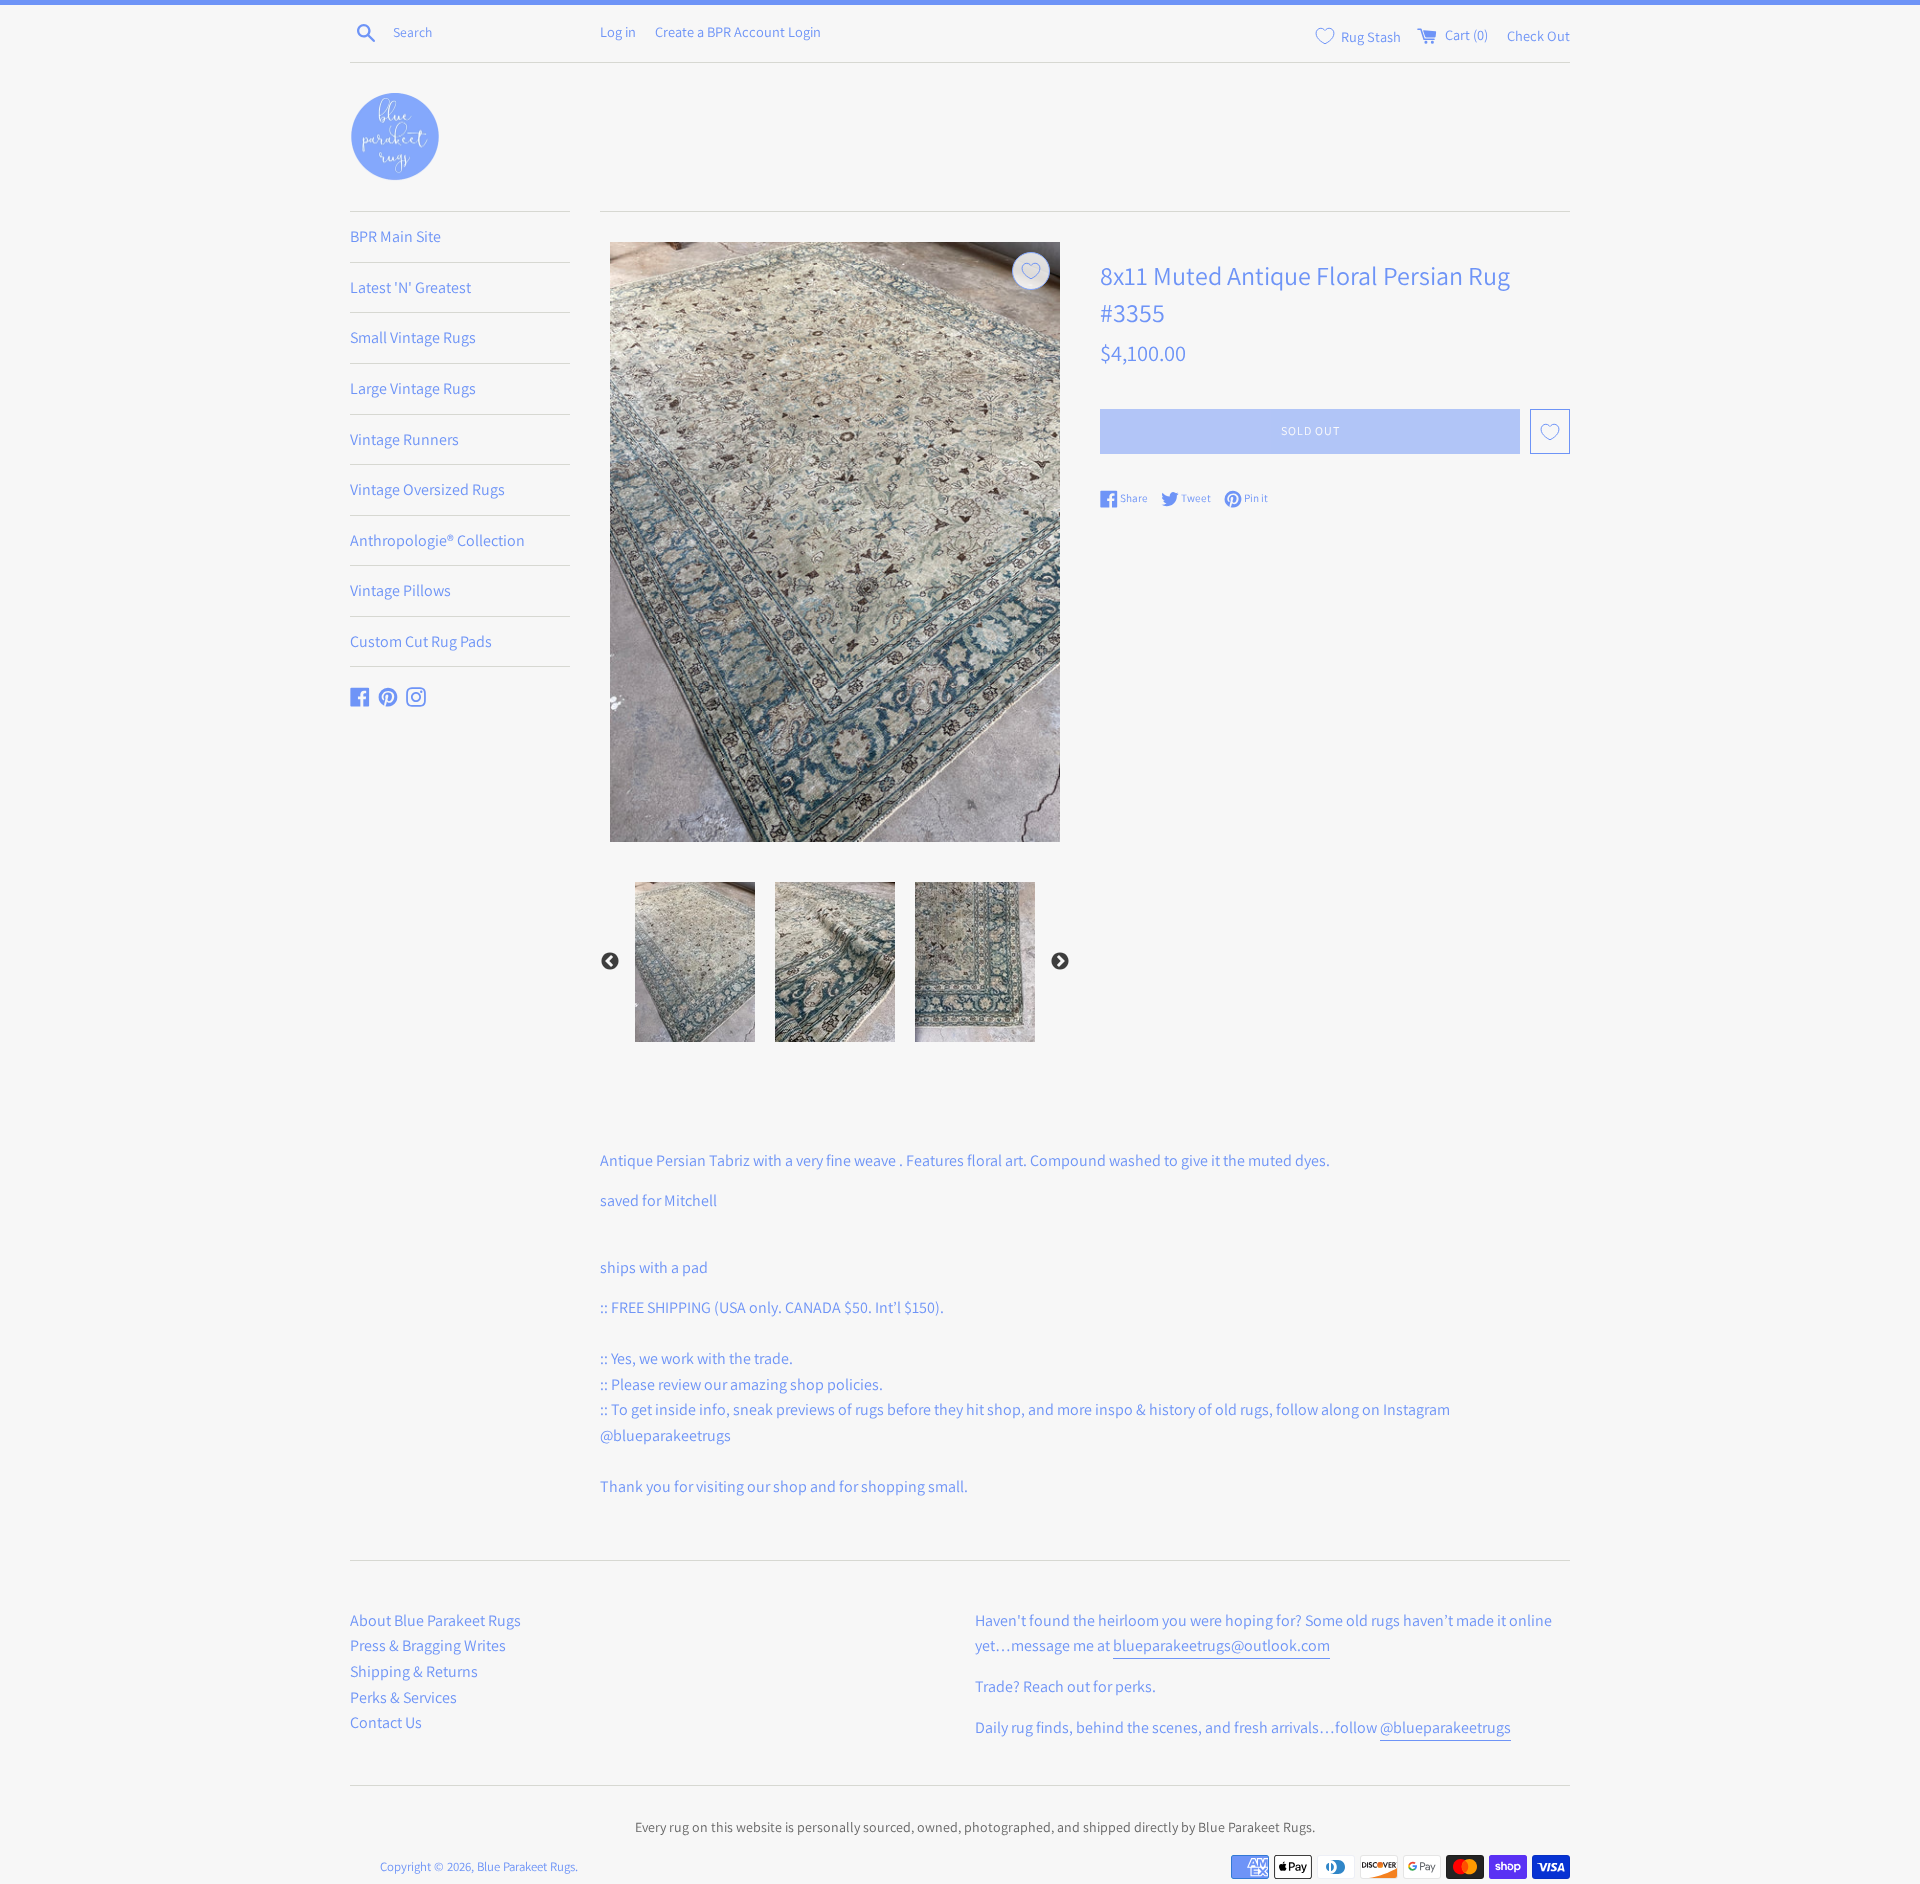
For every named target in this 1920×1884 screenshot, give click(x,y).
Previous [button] (610, 962)
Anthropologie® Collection (437, 540)
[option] (695, 962)
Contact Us (386, 1722)
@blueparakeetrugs (1445, 1727)
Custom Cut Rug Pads (421, 641)
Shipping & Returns (414, 1671)
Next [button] (1060, 962)
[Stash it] (1031, 271)
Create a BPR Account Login (738, 31)
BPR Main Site (395, 236)
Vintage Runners (404, 439)
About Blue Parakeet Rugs (435, 1620)
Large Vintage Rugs (413, 388)
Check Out (1538, 34)
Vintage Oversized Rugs (427, 489)
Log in (618, 31)
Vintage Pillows (400, 590)
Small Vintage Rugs (413, 337)
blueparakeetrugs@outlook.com (1221, 1645)
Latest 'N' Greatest (410, 287)
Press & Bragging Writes (428, 1645)
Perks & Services (403, 1697)
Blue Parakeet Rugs (526, 1866)
